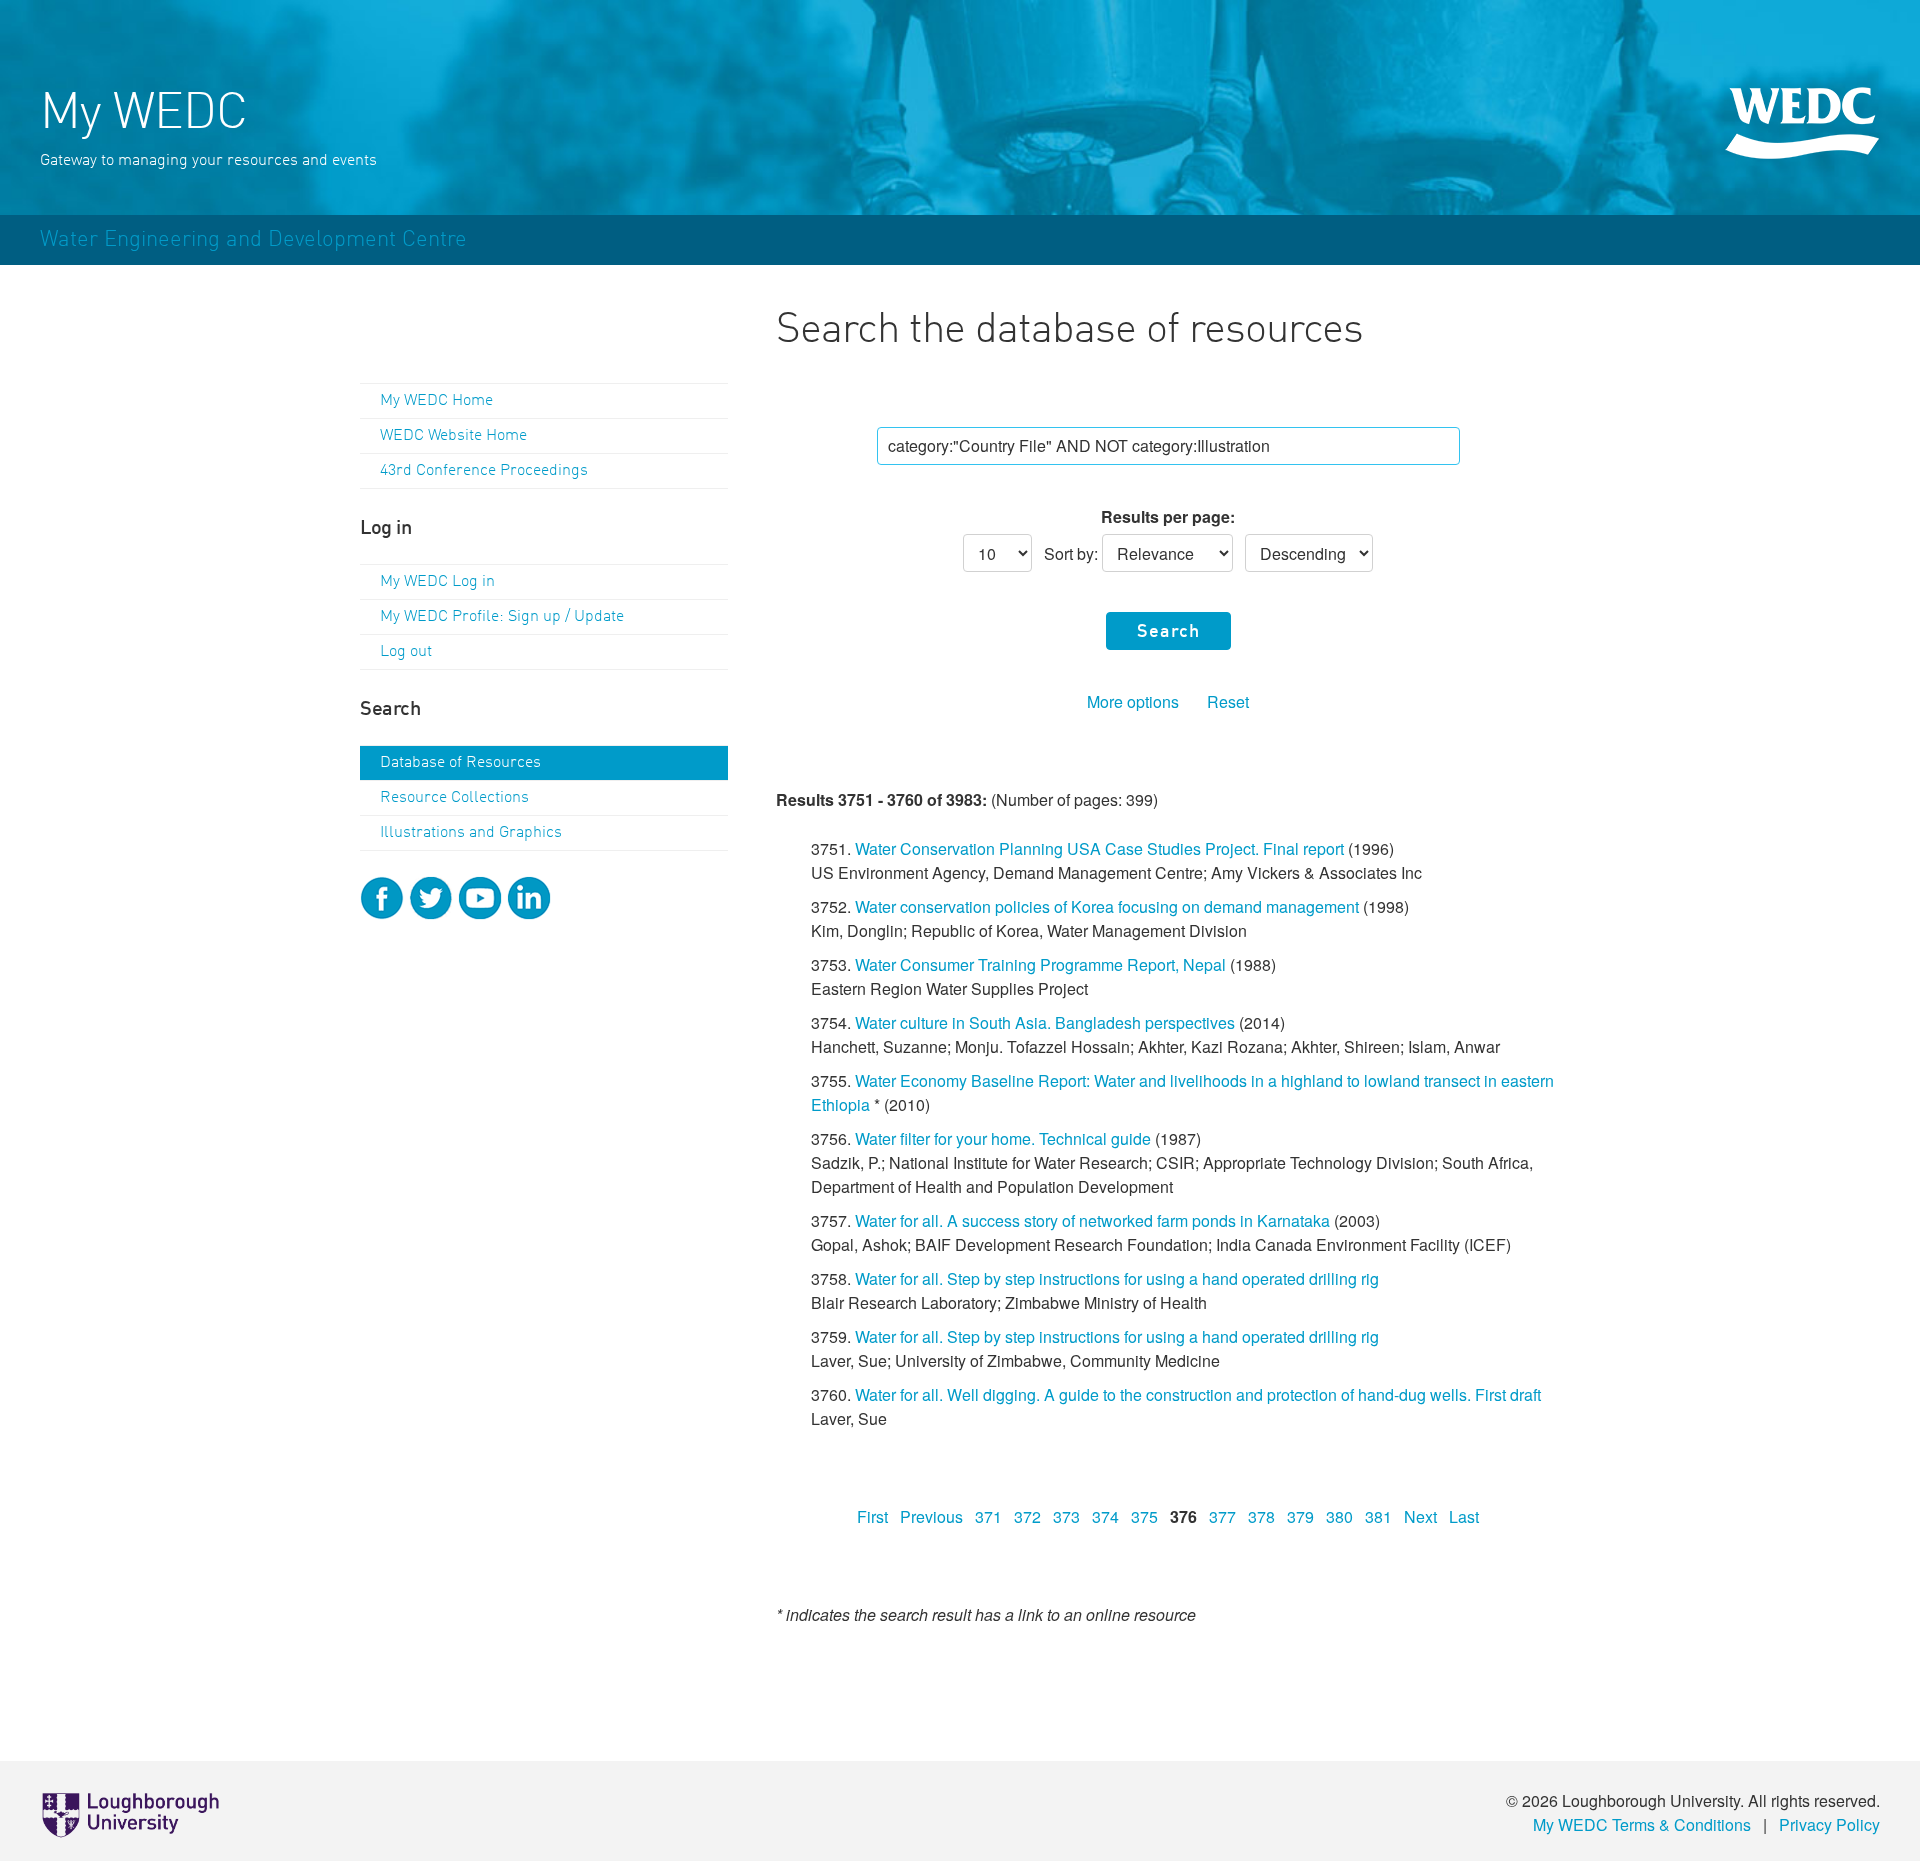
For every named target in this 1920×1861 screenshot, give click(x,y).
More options (1133, 701)
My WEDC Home (436, 401)
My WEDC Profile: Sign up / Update (502, 617)
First (872, 1516)
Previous (931, 1516)
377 (1222, 1516)
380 (1339, 1516)
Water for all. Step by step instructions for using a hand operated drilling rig (1117, 1278)
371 (988, 1516)
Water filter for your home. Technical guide (1003, 1138)
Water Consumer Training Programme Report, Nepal (1040, 964)
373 (1066, 1516)
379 (1300, 1516)
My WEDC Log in (437, 582)
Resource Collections (454, 798)
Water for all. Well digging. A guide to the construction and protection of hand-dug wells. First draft (1198, 1394)
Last (1464, 1516)
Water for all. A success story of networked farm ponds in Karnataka (1092, 1220)
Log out (406, 652)
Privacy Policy (1829, 1824)
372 (1027, 1516)
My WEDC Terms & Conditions (1642, 1824)
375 (1144, 1516)
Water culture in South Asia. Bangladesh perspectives (1045, 1022)
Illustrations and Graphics (471, 833)
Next (1420, 1516)
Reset (1228, 701)
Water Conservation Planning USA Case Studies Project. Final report (1099, 848)
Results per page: (1168, 516)
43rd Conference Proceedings (484, 471)
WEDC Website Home (453, 436)
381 (1378, 1516)
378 (1261, 1516)
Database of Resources (460, 763)
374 (1105, 1516)
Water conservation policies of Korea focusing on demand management (1107, 906)
